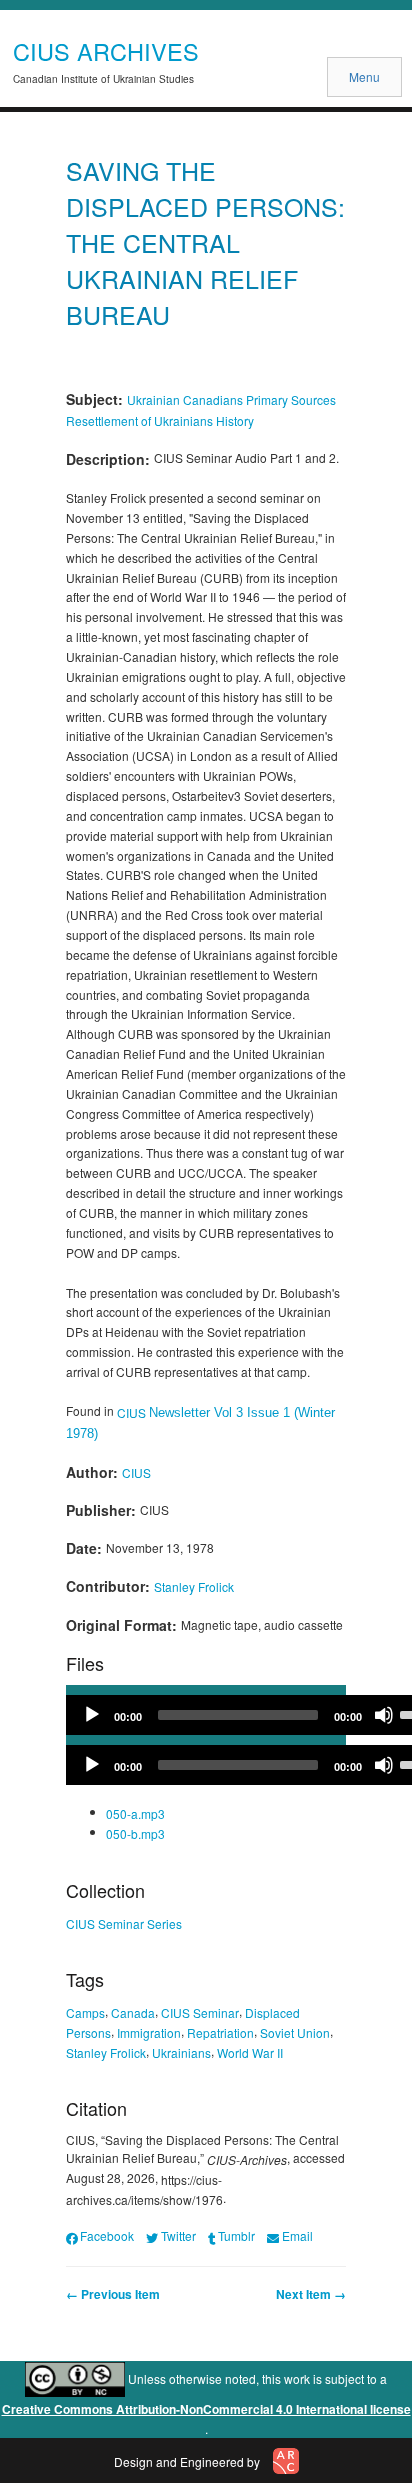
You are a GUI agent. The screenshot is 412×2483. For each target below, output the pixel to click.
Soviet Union (295, 2032)
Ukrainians (181, 2051)
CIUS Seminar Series (124, 1922)
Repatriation (220, 2032)
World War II (250, 2051)
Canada (133, 2012)
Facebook (107, 2235)
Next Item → (311, 2294)
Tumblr (236, 2235)
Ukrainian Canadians (185, 399)
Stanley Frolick (194, 1586)
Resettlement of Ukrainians (139, 420)
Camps (85, 2012)
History (235, 420)
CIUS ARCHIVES (106, 51)
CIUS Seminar (200, 2012)
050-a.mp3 (135, 1813)
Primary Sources (291, 399)
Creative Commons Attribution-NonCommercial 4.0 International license (206, 2409)
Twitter (178, 2235)
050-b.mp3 (135, 1833)
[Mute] (384, 1715)
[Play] (92, 1715)
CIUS (133, 1411)
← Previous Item (113, 2294)
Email (297, 2235)
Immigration (149, 2032)
